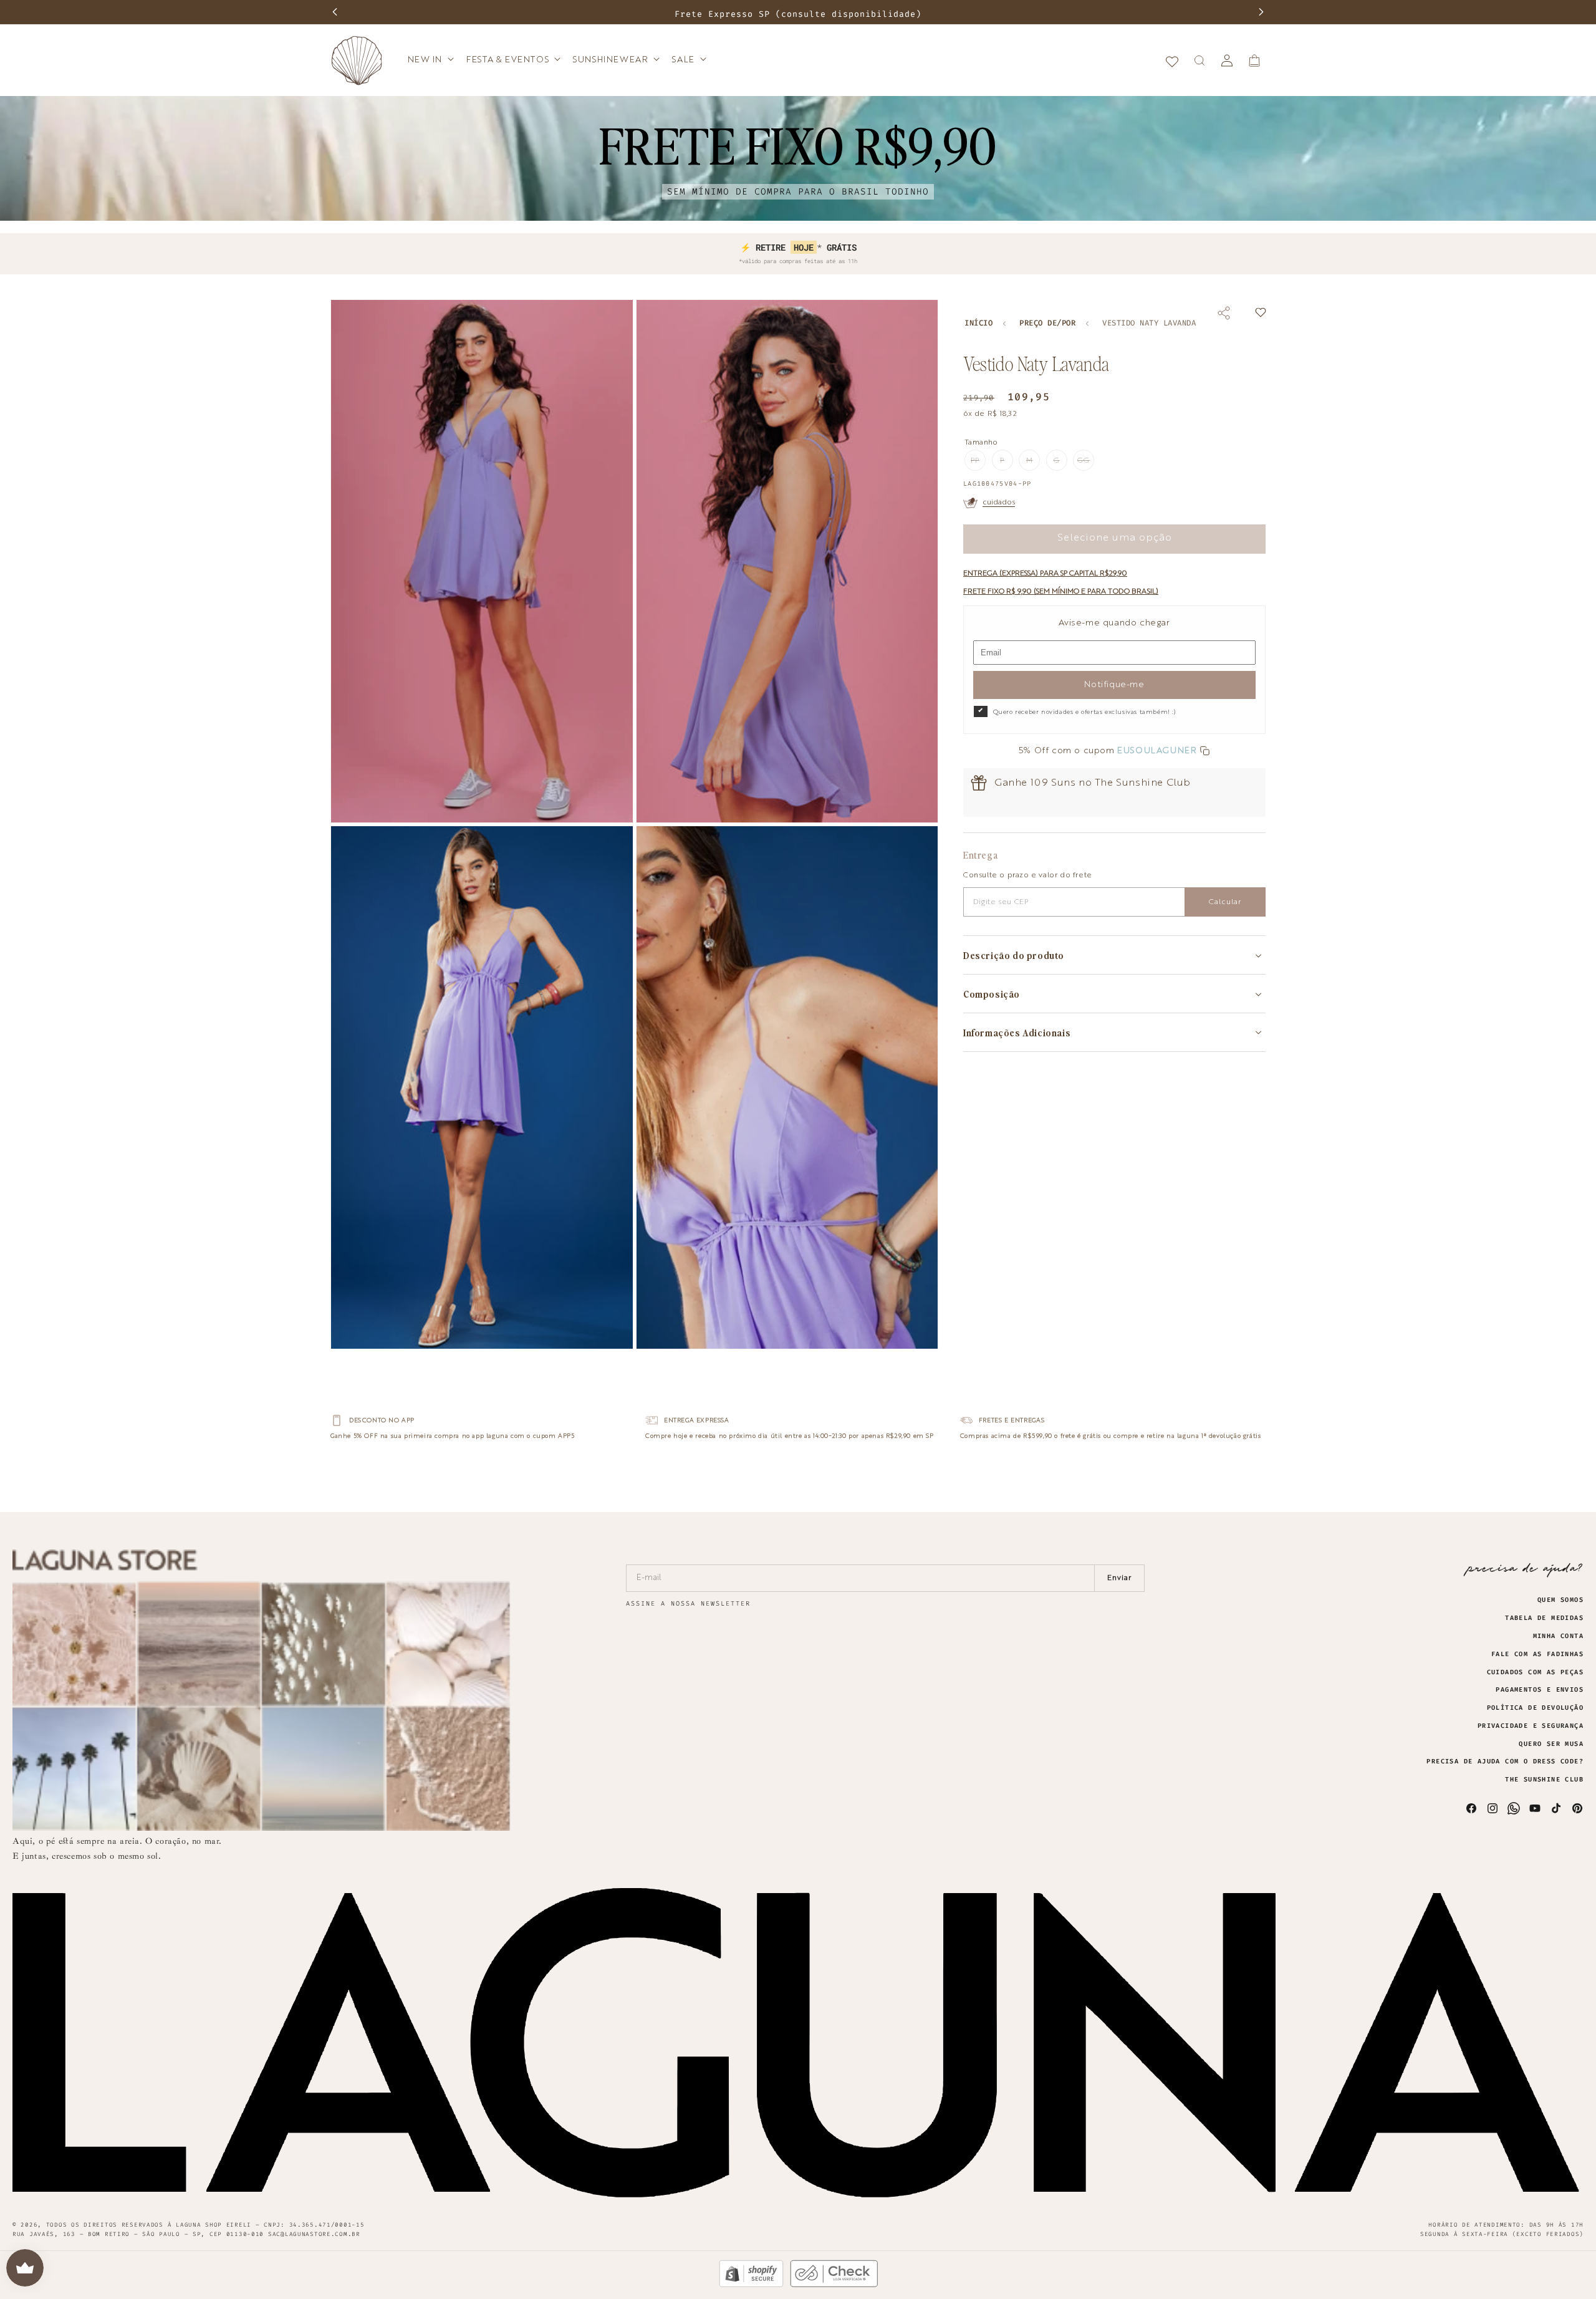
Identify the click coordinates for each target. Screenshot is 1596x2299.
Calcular (1225, 902)
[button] (430, 60)
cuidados (999, 503)
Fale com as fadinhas (1537, 1654)
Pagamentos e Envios (1540, 1690)
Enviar (1119, 1578)
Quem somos (1560, 1600)
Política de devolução (1535, 1708)
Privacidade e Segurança (1531, 1726)
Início (978, 323)
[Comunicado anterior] (335, 12)
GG (1086, 464)
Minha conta (1558, 1636)
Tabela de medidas (1544, 1618)
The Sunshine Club (1544, 1780)
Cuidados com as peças (1535, 1672)
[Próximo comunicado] (1261, 12)
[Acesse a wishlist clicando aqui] (1172, 60)
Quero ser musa (1551, 1744)
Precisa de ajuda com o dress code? (1505, 1762)
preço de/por (1047, 323)
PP (978, 464)
